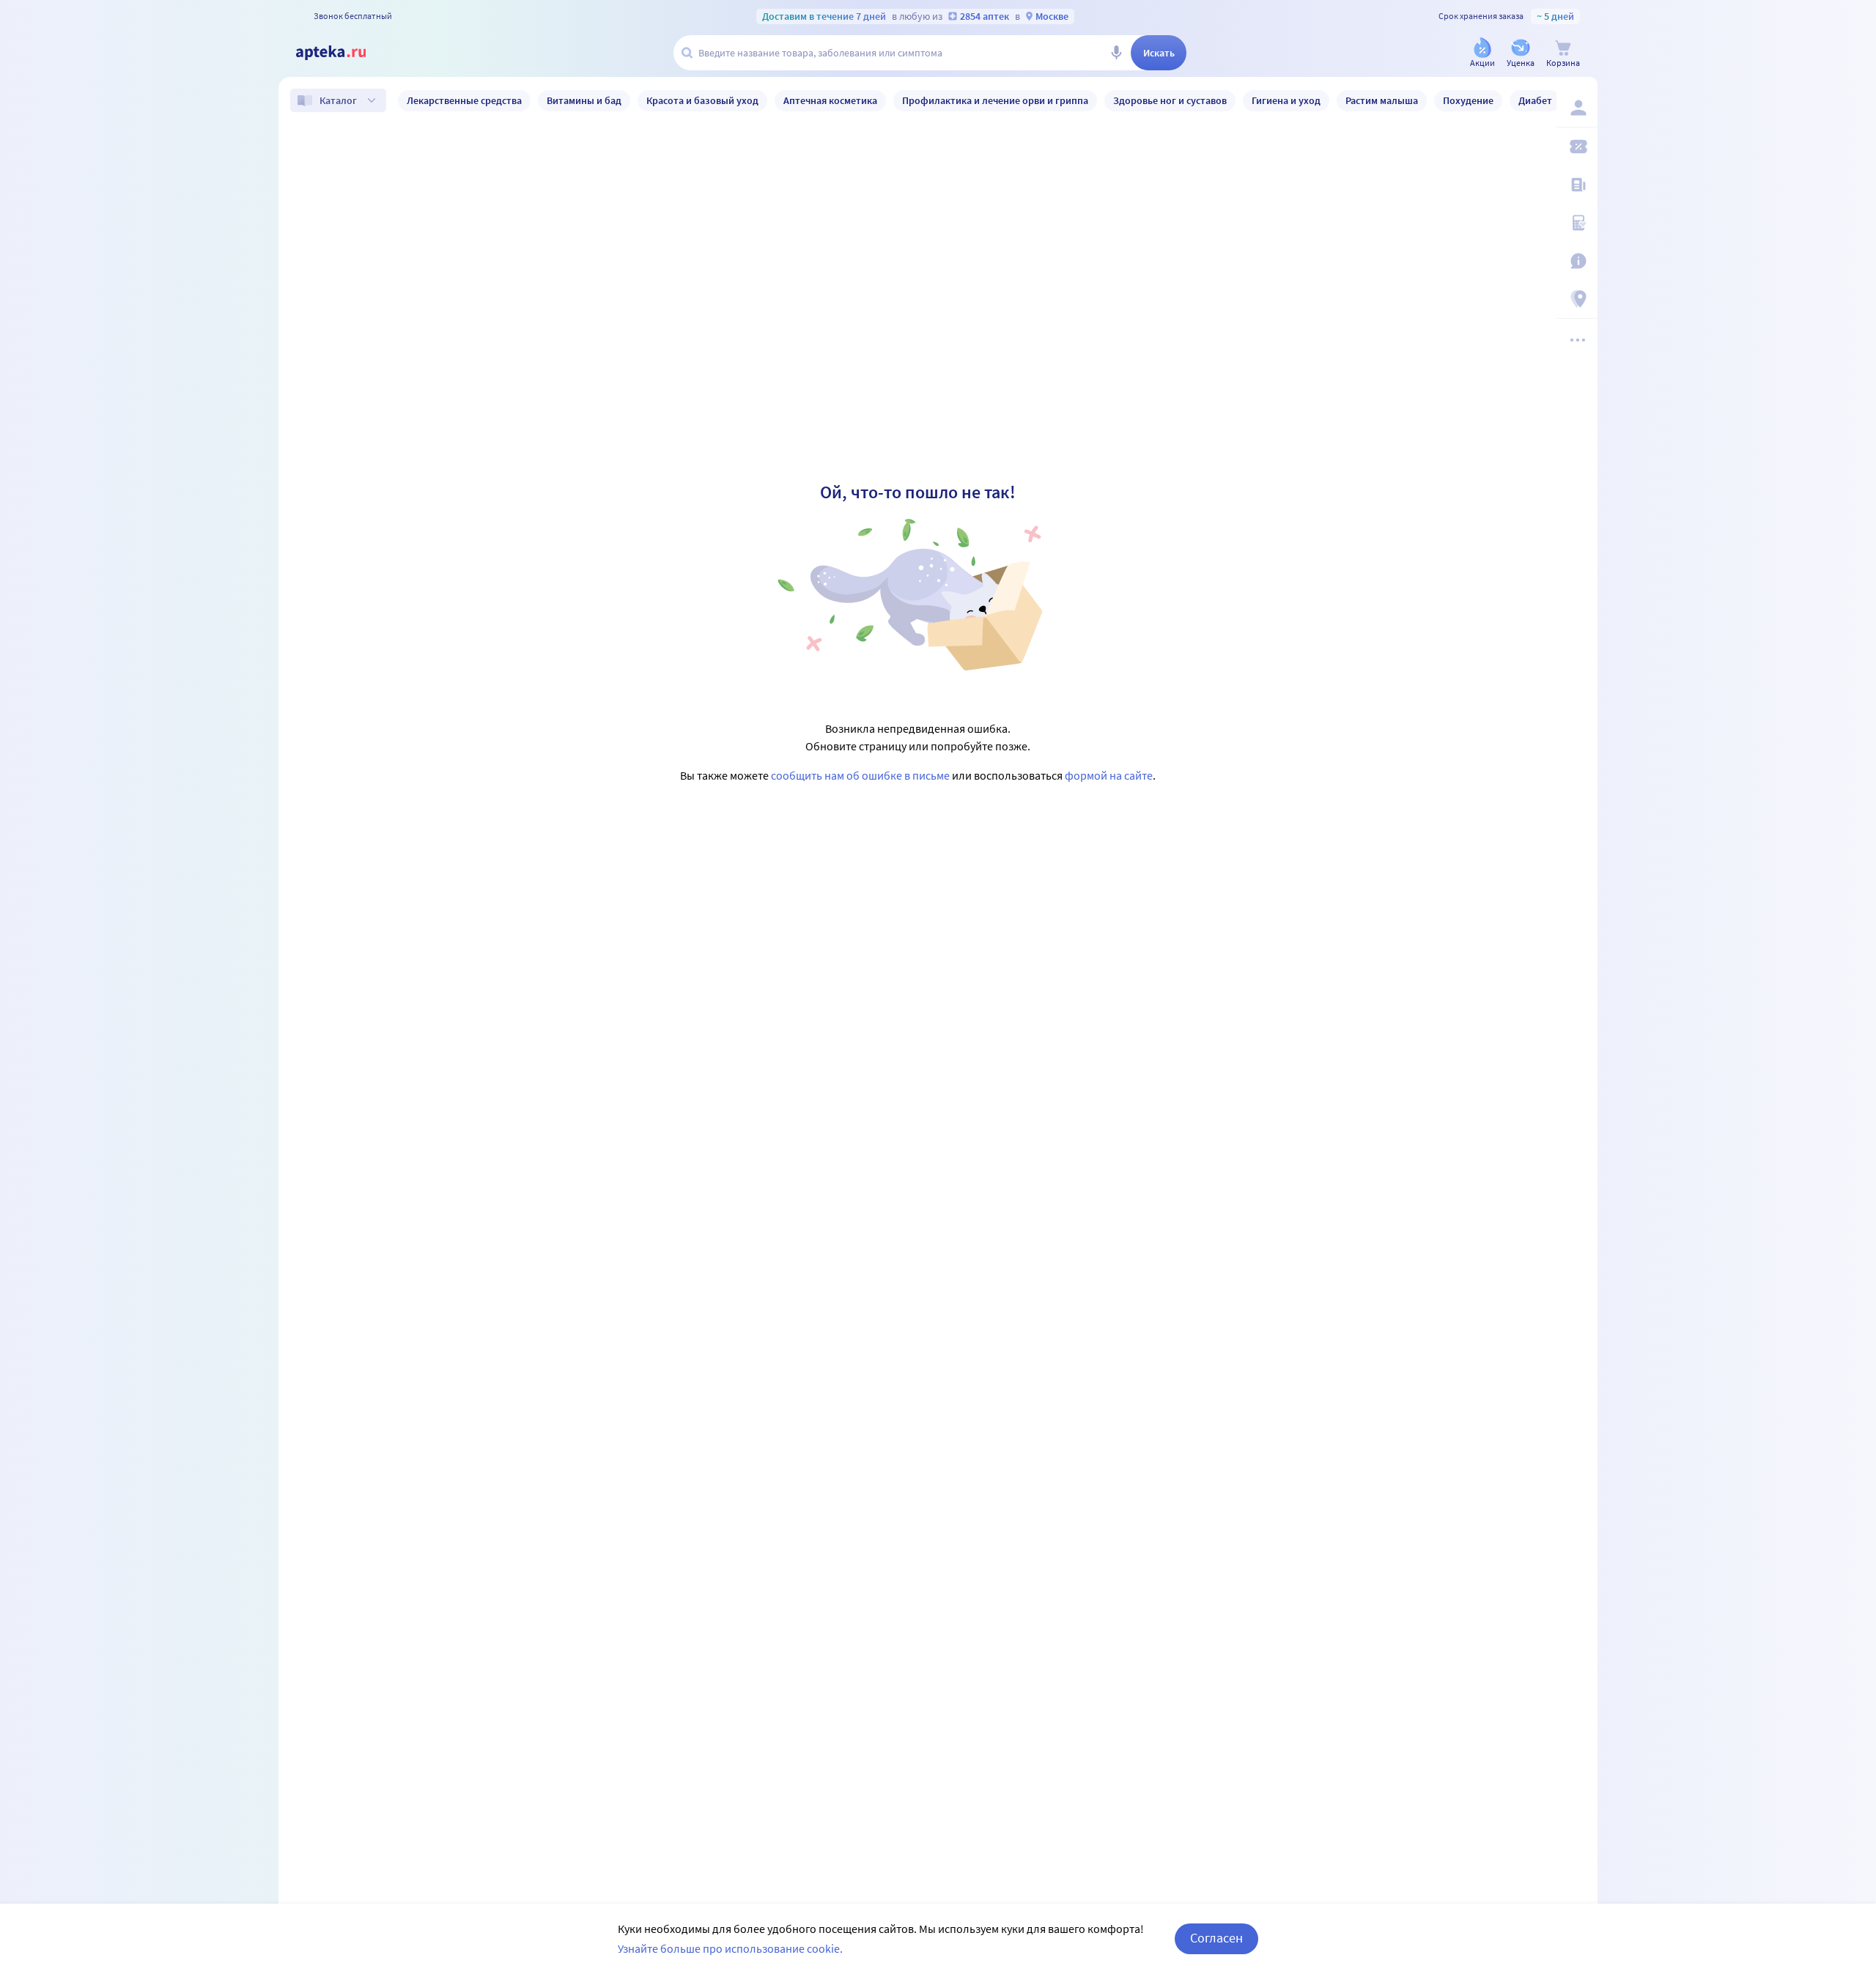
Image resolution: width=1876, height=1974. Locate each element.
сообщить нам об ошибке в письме (860, 775)
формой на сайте (1109, 775)
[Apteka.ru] (343, 53)
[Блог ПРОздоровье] (1577, 185)
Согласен (1216, 1938)
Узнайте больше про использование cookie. (730, 1948)
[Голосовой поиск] (1116, 53)
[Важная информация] (1577, 261)
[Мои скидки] (1577, 147)
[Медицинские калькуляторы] (1577, 223)
